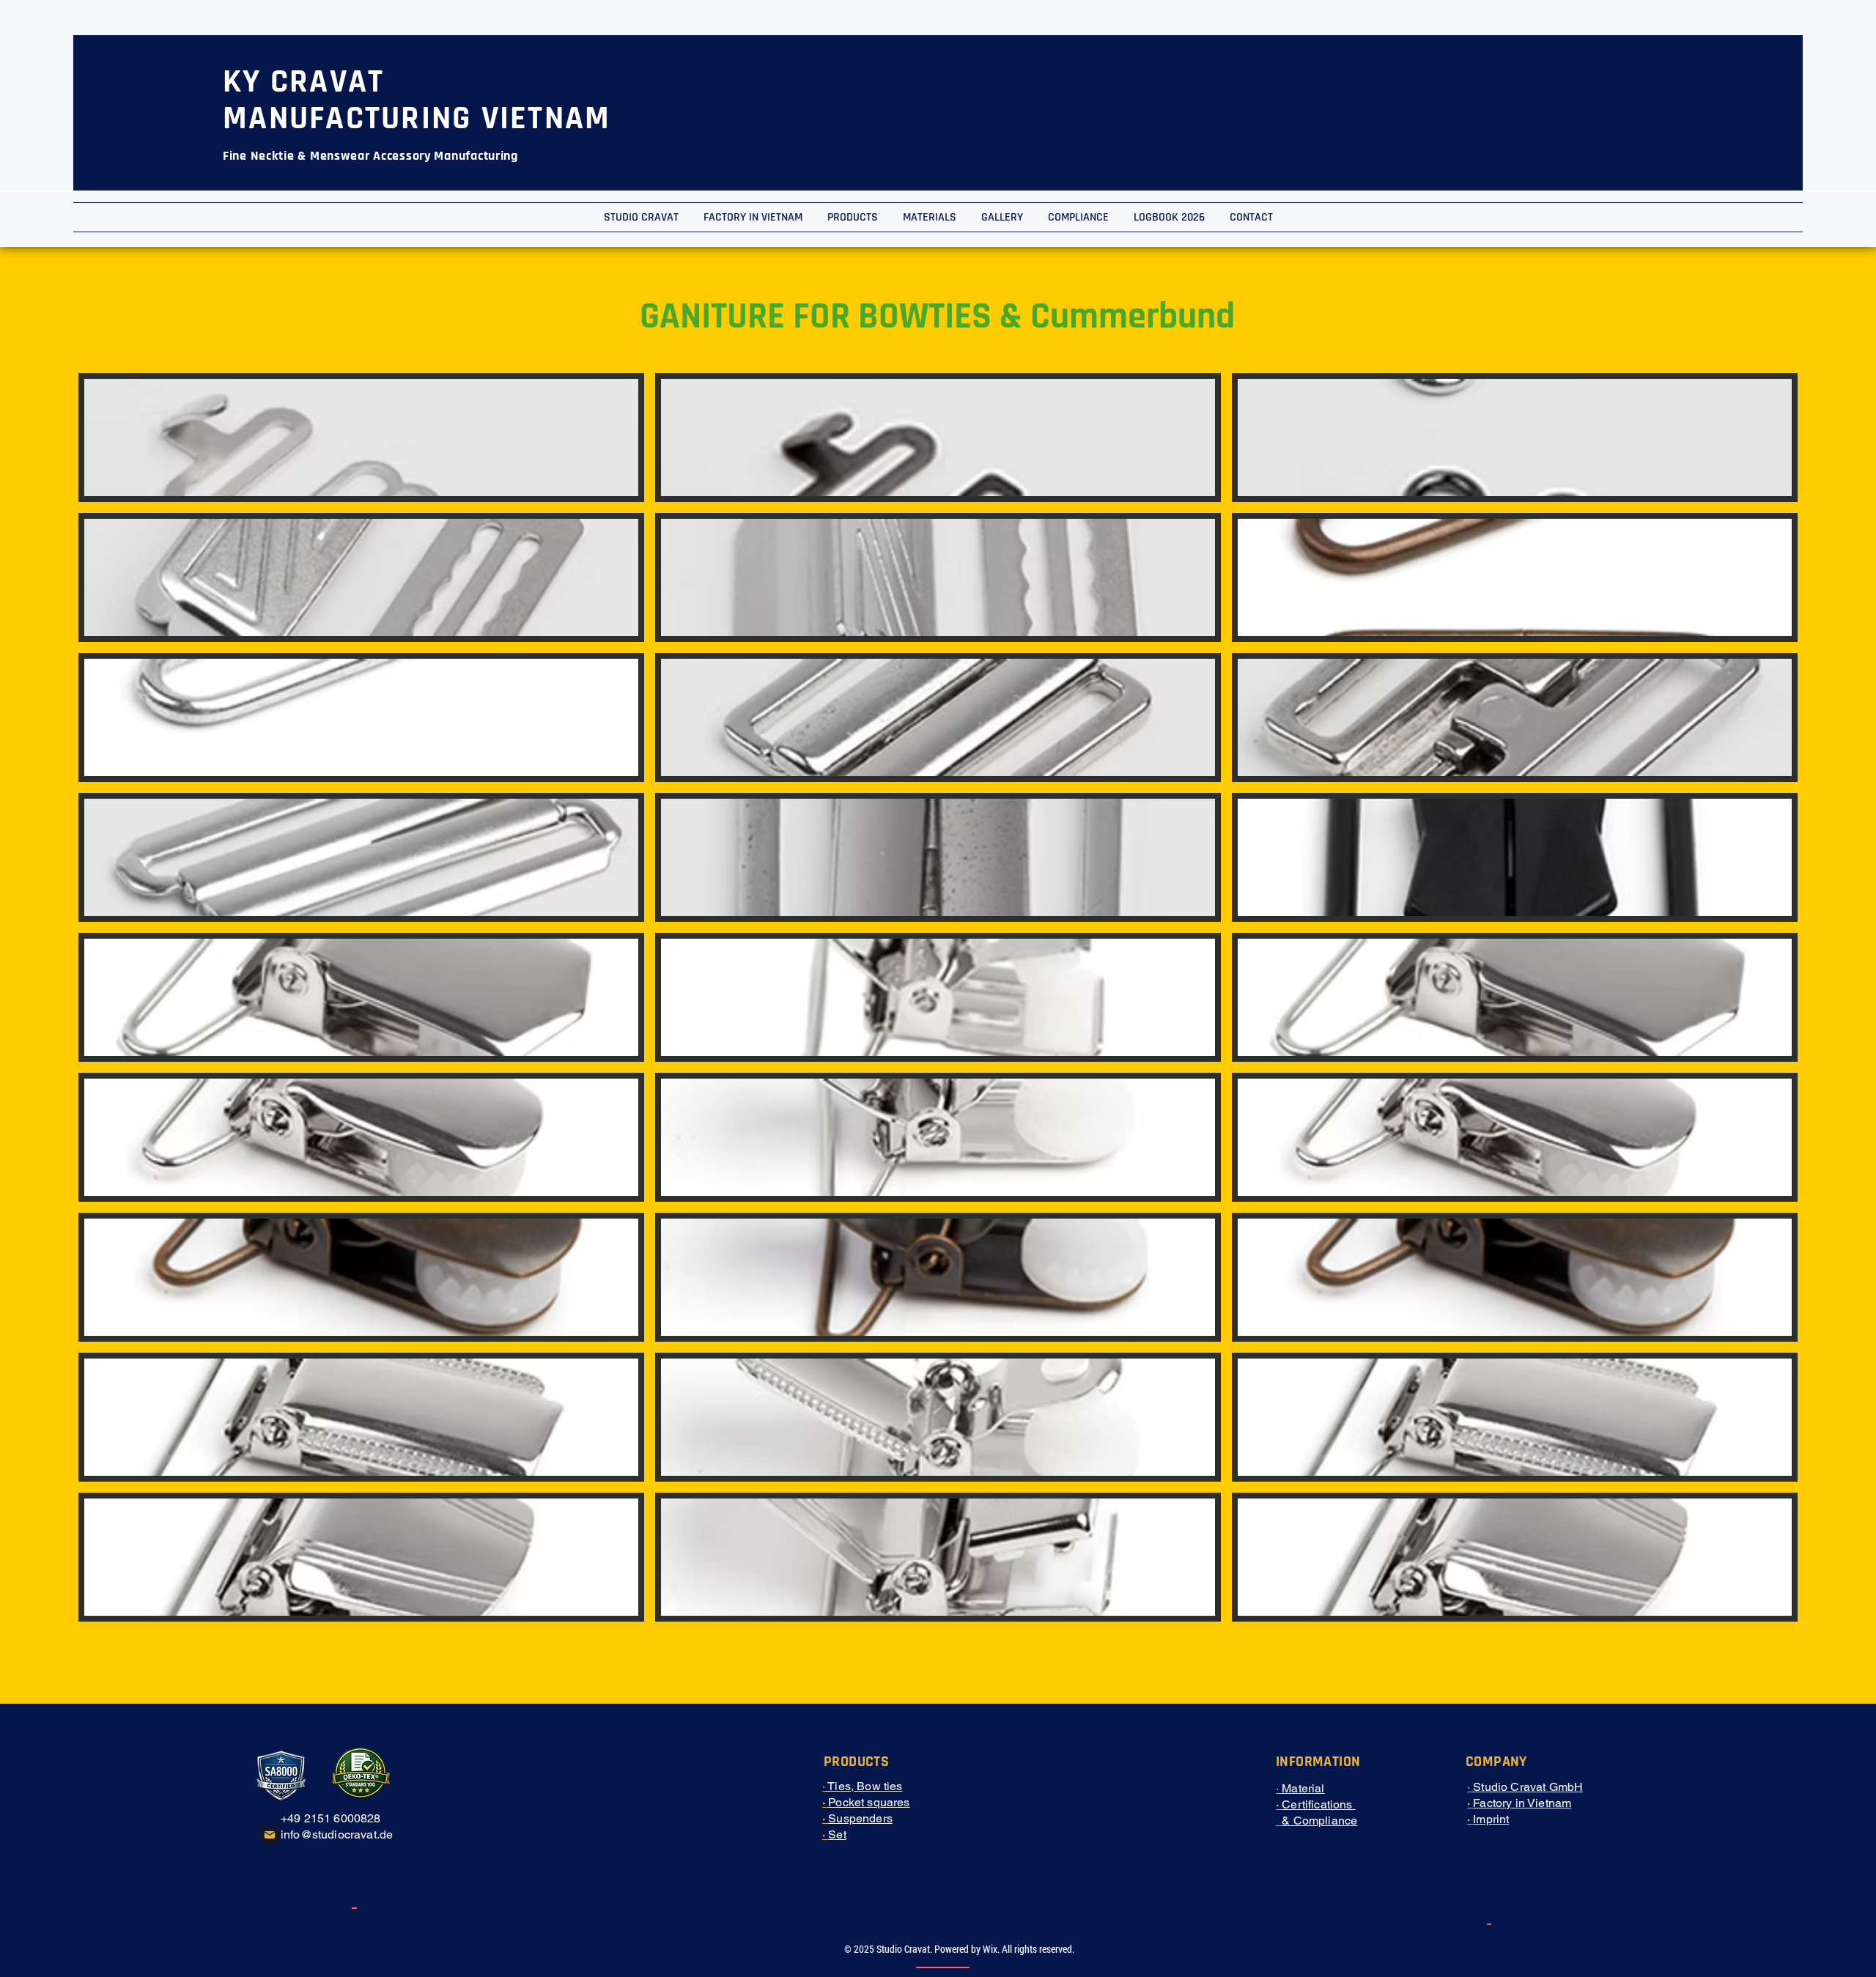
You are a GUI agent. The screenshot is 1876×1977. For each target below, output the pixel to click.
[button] (361, 437)
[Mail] (270, 1835)
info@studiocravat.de (337, 1834)
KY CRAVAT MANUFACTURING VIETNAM (417, 100)
